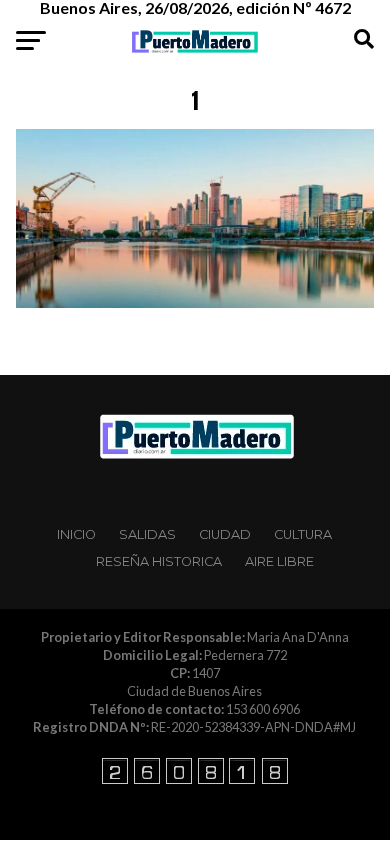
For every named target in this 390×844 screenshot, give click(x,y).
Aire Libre (279, 561)
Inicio (76, 534)
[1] (195, 302)
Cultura (303, 534)
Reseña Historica (159, 561)
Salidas (147, 534)
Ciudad (225, 534)
